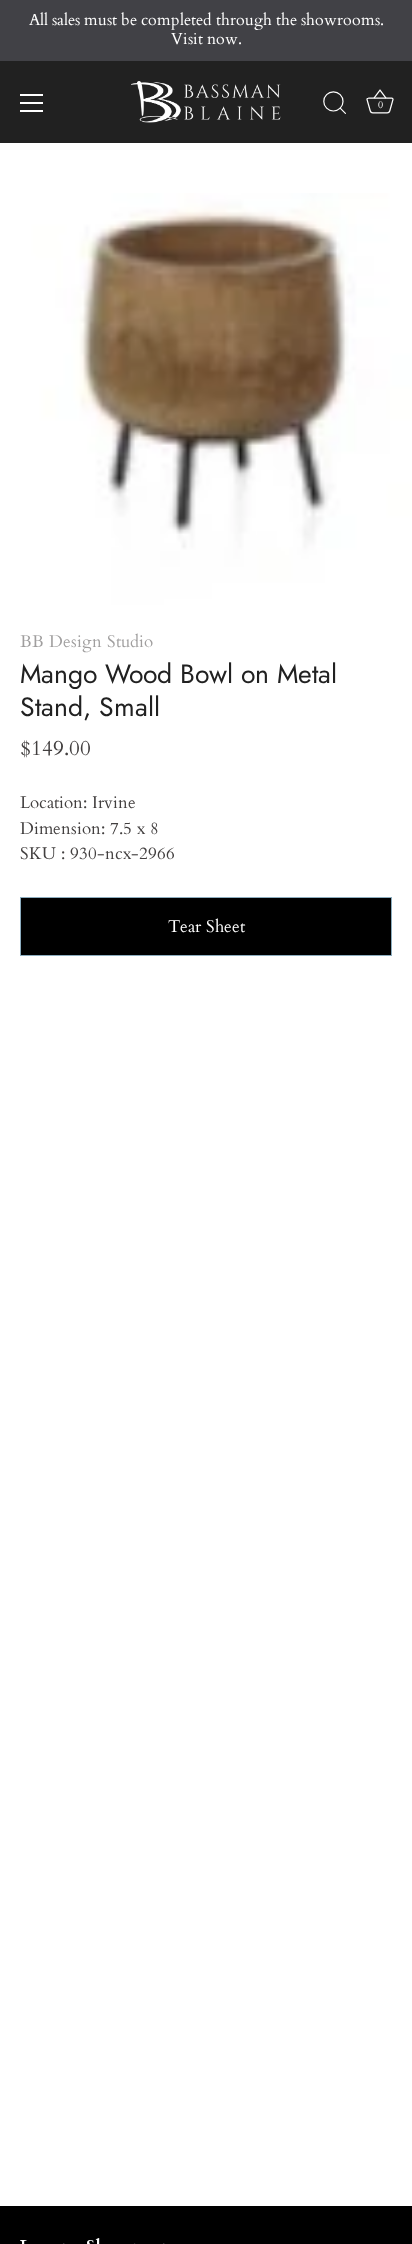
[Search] (335, 106)
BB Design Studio (86, 641)
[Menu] (32, 103)
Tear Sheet (206, 926)
